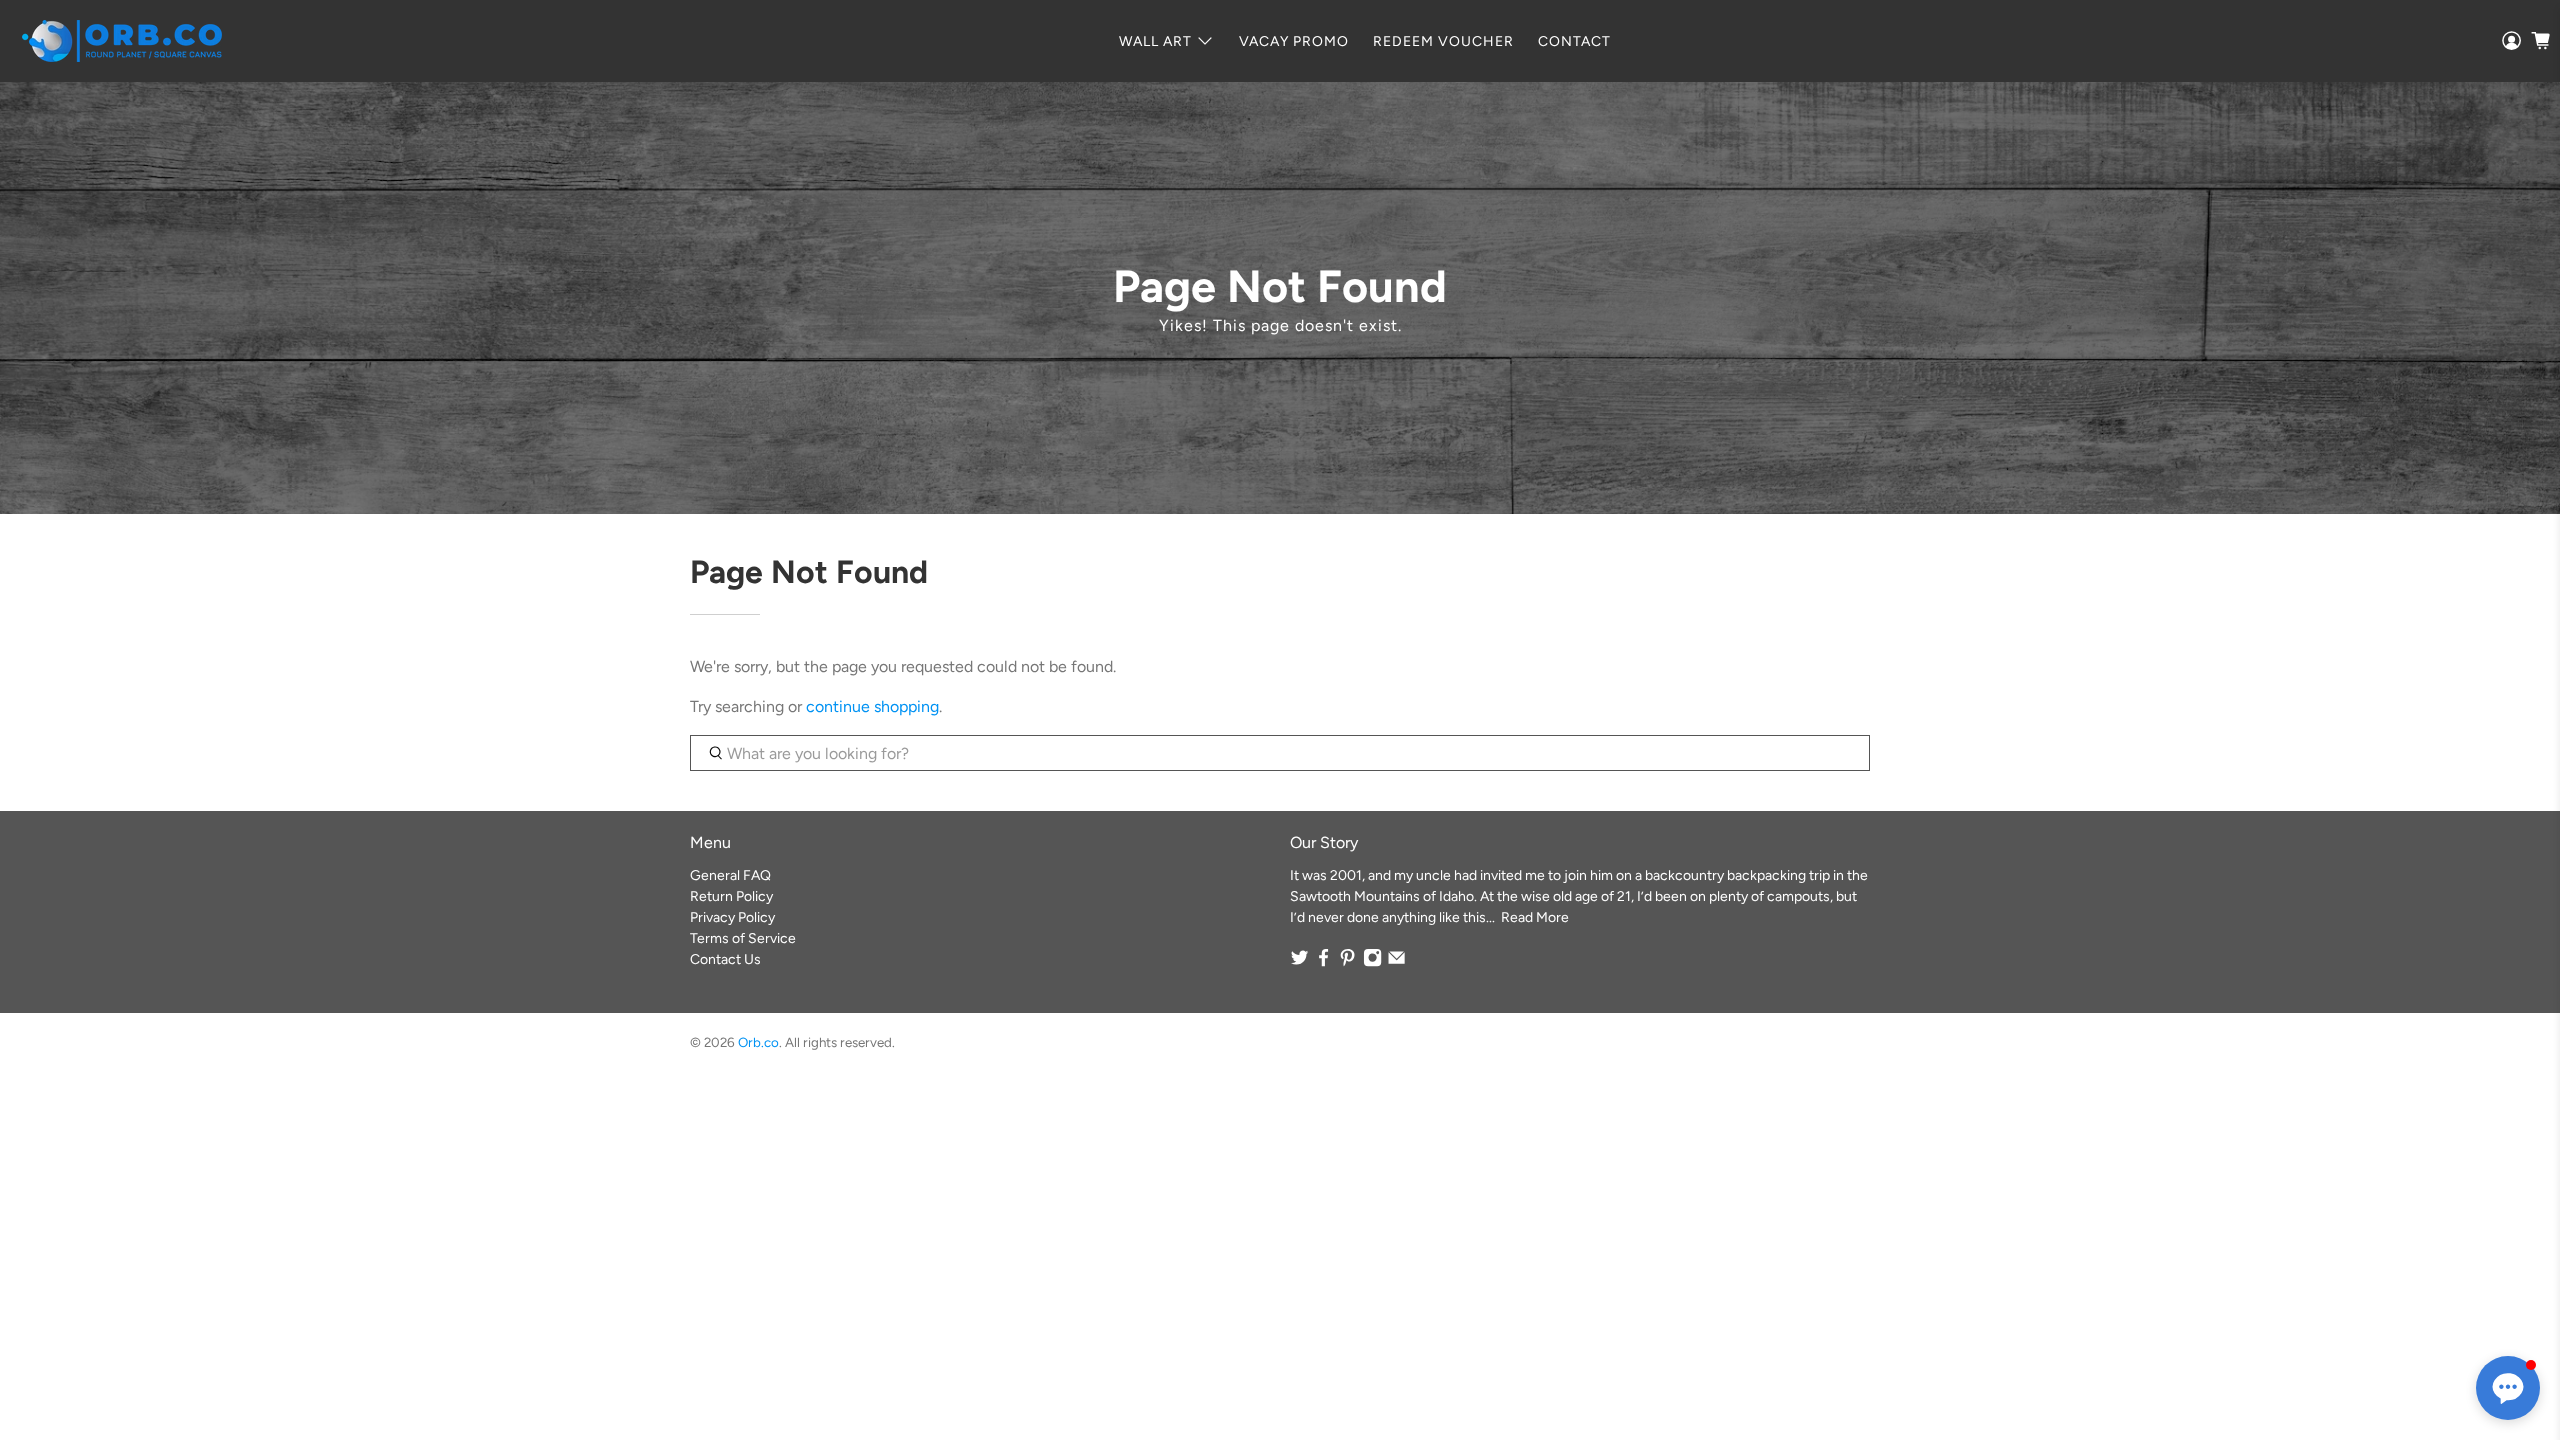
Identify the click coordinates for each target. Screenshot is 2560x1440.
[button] (2508, 1388)
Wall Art (1155, 41)
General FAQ (730, 875)
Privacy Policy (732, 917)
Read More (1535, 917)
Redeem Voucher (1443, 41)
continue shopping (872, 706)
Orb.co (758, 1042)
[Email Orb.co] (1396, 962)
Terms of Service (743, 938)
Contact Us (725, 959)
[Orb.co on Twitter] (1299, 962)
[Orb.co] (122, 41)
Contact (1574, 41)
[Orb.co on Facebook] (1323, 962)
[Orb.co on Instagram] (1372, 962)
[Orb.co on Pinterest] (1347, 962)
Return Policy (731, 896)
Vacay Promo (1294, 41)
